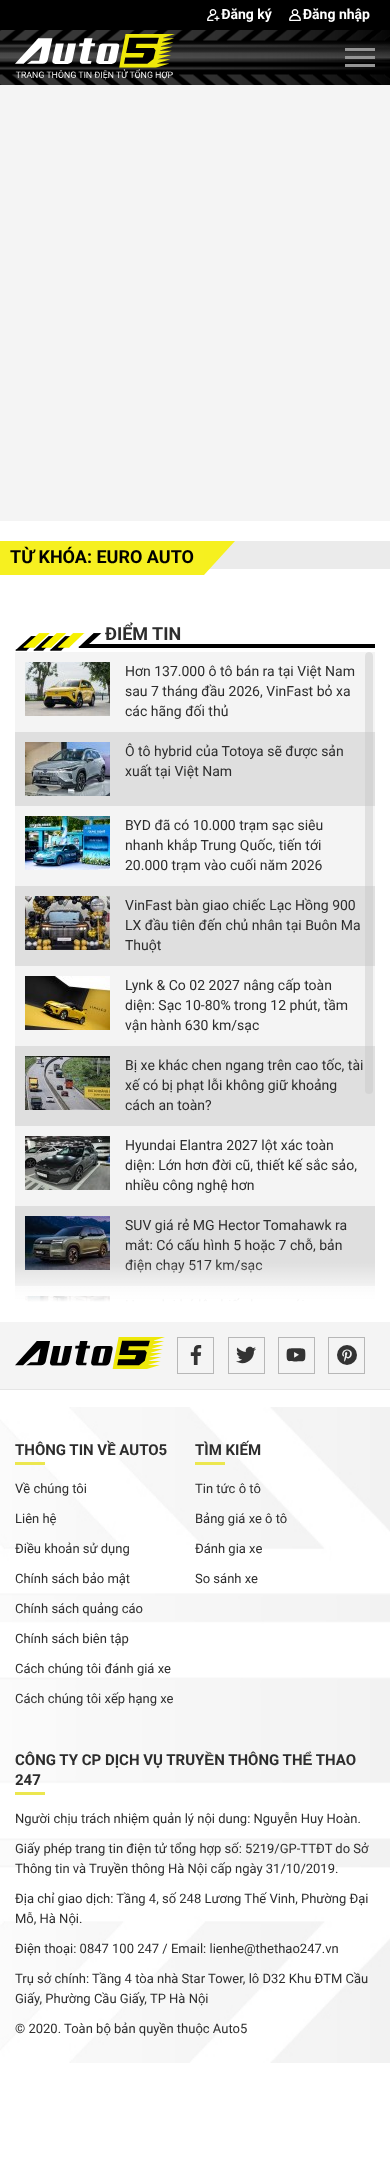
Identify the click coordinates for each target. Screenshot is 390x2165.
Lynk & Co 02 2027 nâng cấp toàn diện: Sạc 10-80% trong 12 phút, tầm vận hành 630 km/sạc (236, 1006)
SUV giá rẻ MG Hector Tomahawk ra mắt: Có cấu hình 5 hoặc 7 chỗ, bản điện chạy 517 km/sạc (236, 1246)
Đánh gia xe (228, 1549)
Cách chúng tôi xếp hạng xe (94, 1699)
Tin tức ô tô (228, 1489)
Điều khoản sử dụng (72, 1549)
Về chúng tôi (51, 1489)
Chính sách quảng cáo (79, 1609)
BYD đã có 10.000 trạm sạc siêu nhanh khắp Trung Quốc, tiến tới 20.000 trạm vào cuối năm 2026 (224, 846)
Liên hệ (36, 1519)
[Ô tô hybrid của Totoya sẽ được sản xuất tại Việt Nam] (67, 769)
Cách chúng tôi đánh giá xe (93, 1669)
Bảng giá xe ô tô (241, 1519)
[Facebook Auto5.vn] (195, 1355)
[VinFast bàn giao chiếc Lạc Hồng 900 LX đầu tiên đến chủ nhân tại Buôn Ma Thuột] (67, 923)
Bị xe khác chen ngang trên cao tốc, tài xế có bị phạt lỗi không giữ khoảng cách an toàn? (244, 1086)
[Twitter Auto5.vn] (246, 1355)
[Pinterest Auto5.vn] (346, 1355)
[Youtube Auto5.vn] (296, 1355)
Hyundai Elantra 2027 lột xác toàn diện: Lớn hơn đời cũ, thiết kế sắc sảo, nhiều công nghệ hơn (241, 1166)
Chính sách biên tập (72, 1639)
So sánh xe (226, 1579)
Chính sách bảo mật (72, 1579)
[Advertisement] (195, 300)
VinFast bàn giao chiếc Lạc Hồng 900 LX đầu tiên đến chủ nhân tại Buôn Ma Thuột (243, 926)
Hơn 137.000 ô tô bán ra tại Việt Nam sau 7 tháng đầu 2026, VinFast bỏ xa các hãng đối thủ (240, 692)
